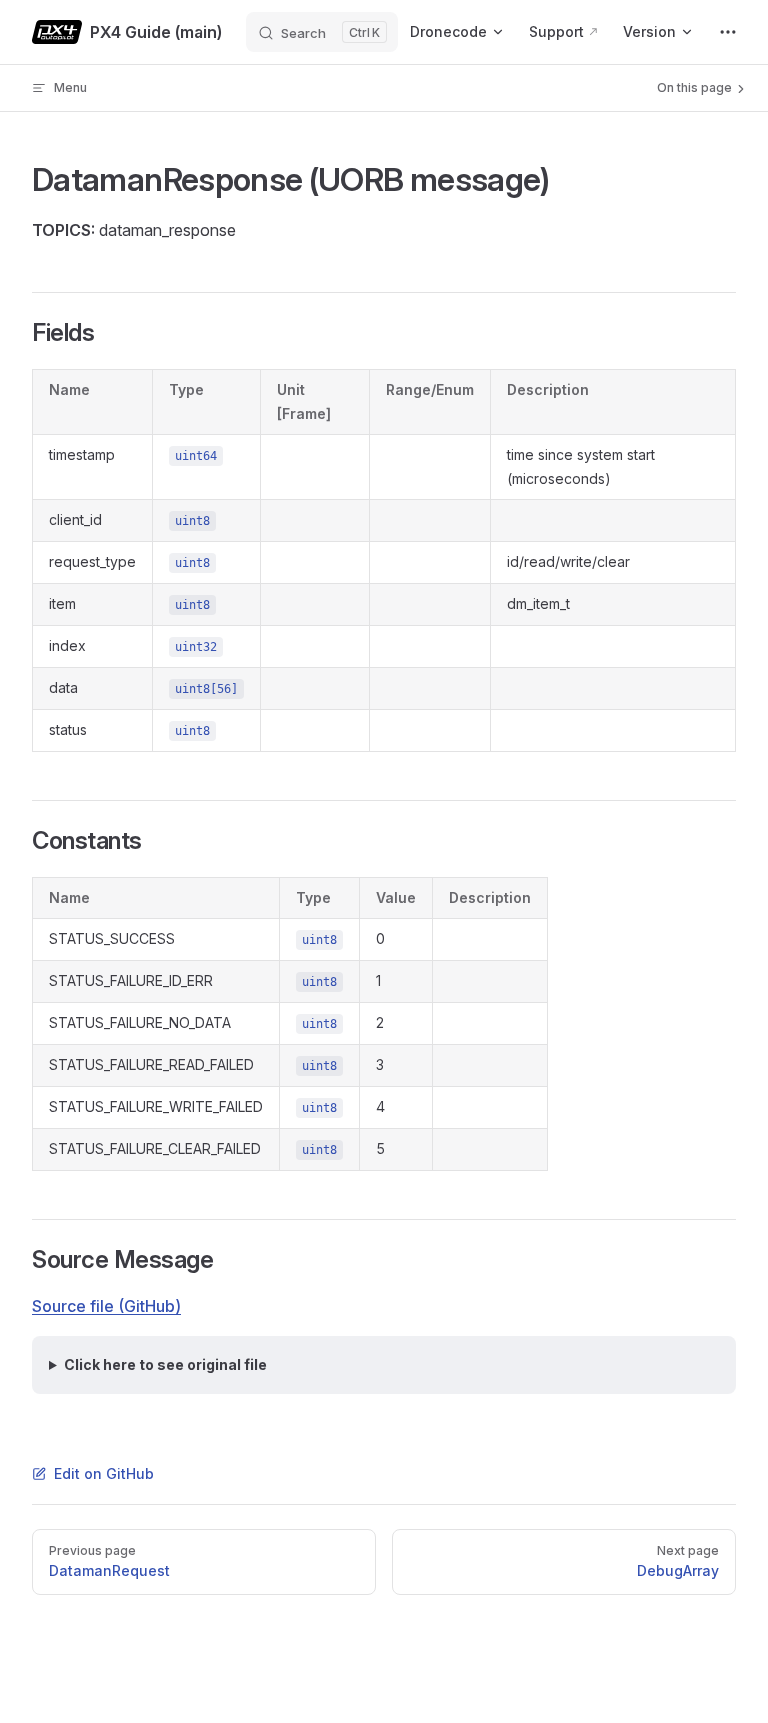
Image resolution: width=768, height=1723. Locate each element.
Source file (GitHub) (106, 1306)
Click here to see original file (165, 1364)
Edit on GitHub (104, 1473)
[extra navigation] (728, 32)
